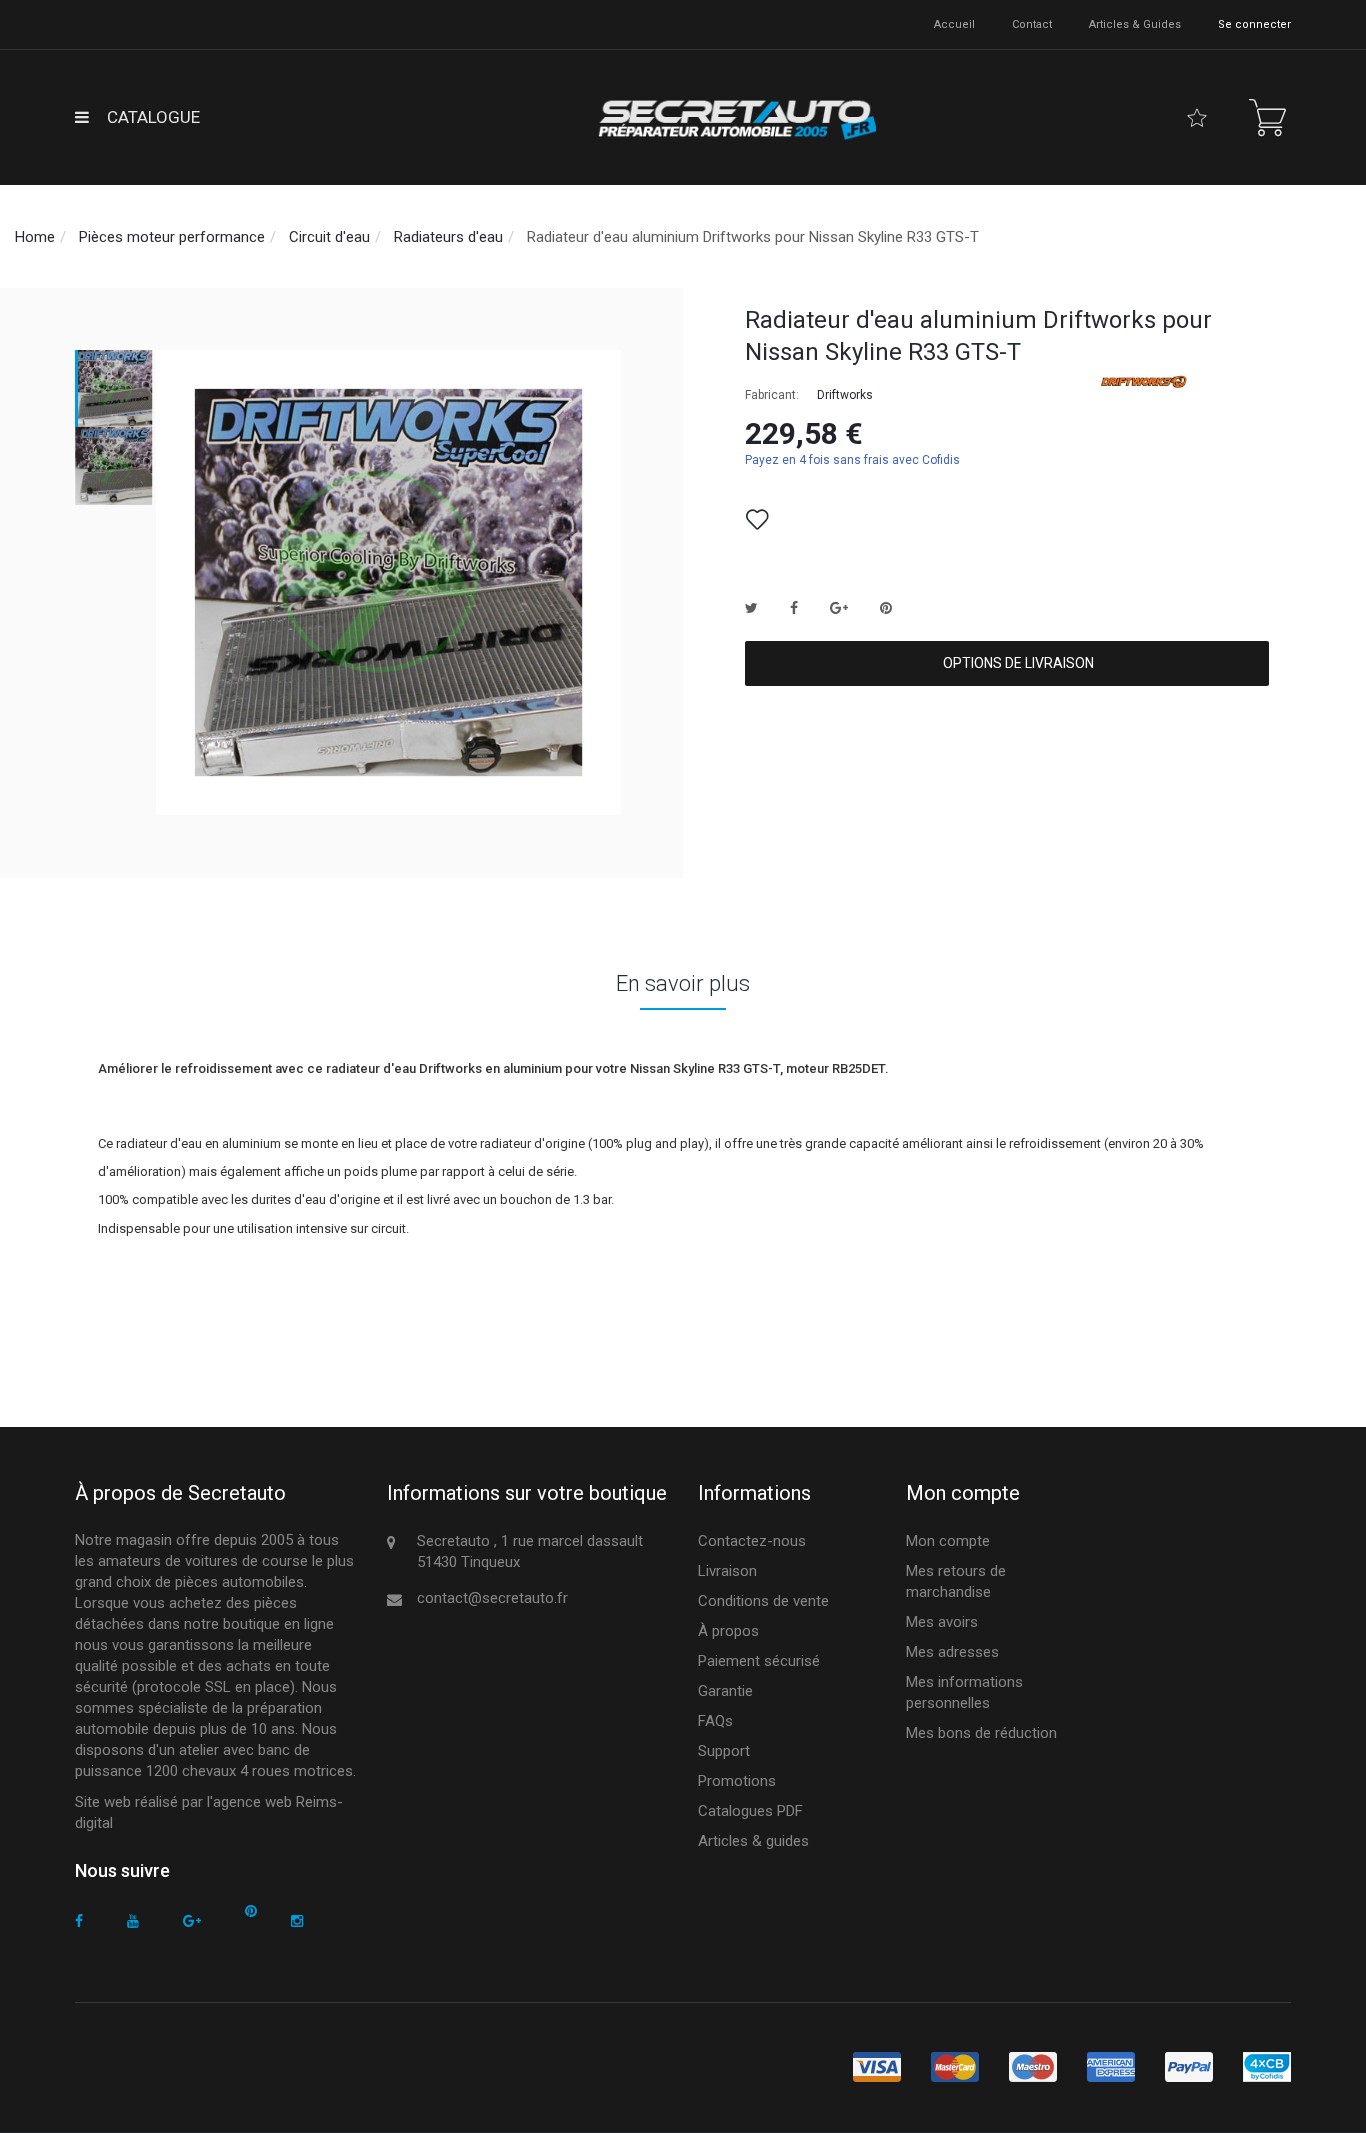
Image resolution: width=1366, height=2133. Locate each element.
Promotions (737, 1781)
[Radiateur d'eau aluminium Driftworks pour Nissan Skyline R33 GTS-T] (114, 389)
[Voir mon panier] (1267, 117)
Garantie (725, 1691)
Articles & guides (1135, 24)
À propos (728, 1631)
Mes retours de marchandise (956, 1581)
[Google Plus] (192, 1921)
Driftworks (845, 395)
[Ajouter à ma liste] (757, 520)
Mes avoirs (942, 1622)
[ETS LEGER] (735, 117)
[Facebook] (79, 1921)
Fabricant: (772, 395)
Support (724, 1751)
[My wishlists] (1197, 118)
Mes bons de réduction (981, 1733)
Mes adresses (952, 1652)
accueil (954, 24)
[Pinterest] (251, 1911)
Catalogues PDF (750, 1811)
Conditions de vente (763, 1601)
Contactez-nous (752, 1541)
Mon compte (948, 1541)
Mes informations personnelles (964, 1692)
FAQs (715, 1721)
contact (1032, 24)
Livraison (727, 1571)
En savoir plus (683, 983)
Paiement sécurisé (759, 1661)
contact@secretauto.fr (492, 1598)
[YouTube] (133, 1921)
